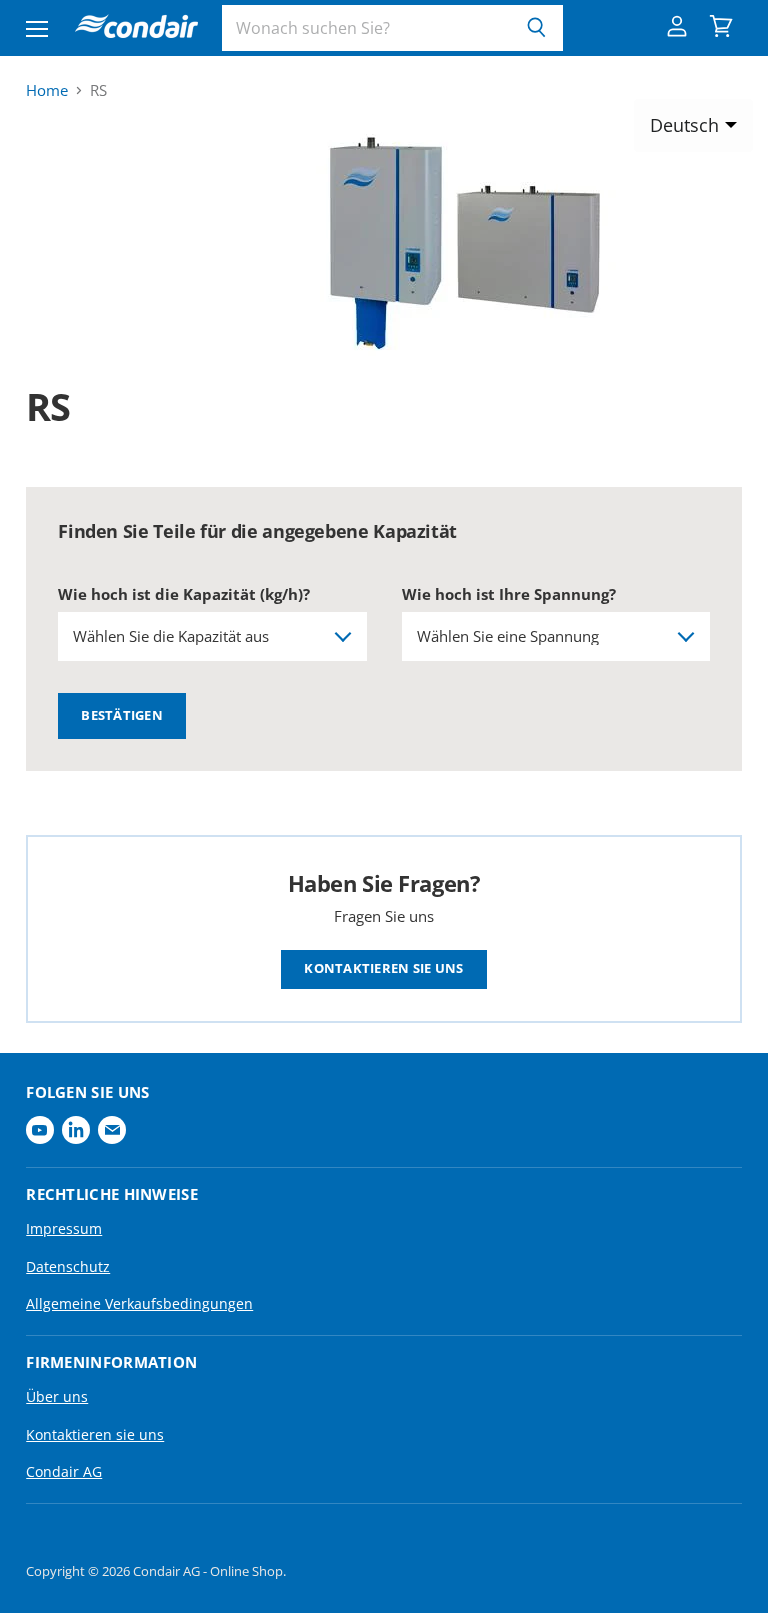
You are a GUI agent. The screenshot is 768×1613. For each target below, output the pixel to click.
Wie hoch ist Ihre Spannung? (509, 594)
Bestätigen (122, 715)
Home (47, 90)
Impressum (64, 1228)
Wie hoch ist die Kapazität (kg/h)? (184, 594)
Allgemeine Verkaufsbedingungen (139, 1303)
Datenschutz (68, 1266)
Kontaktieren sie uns (383, 968)
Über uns (57, 1396)
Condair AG (64, 1471)
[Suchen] (536, 28)
